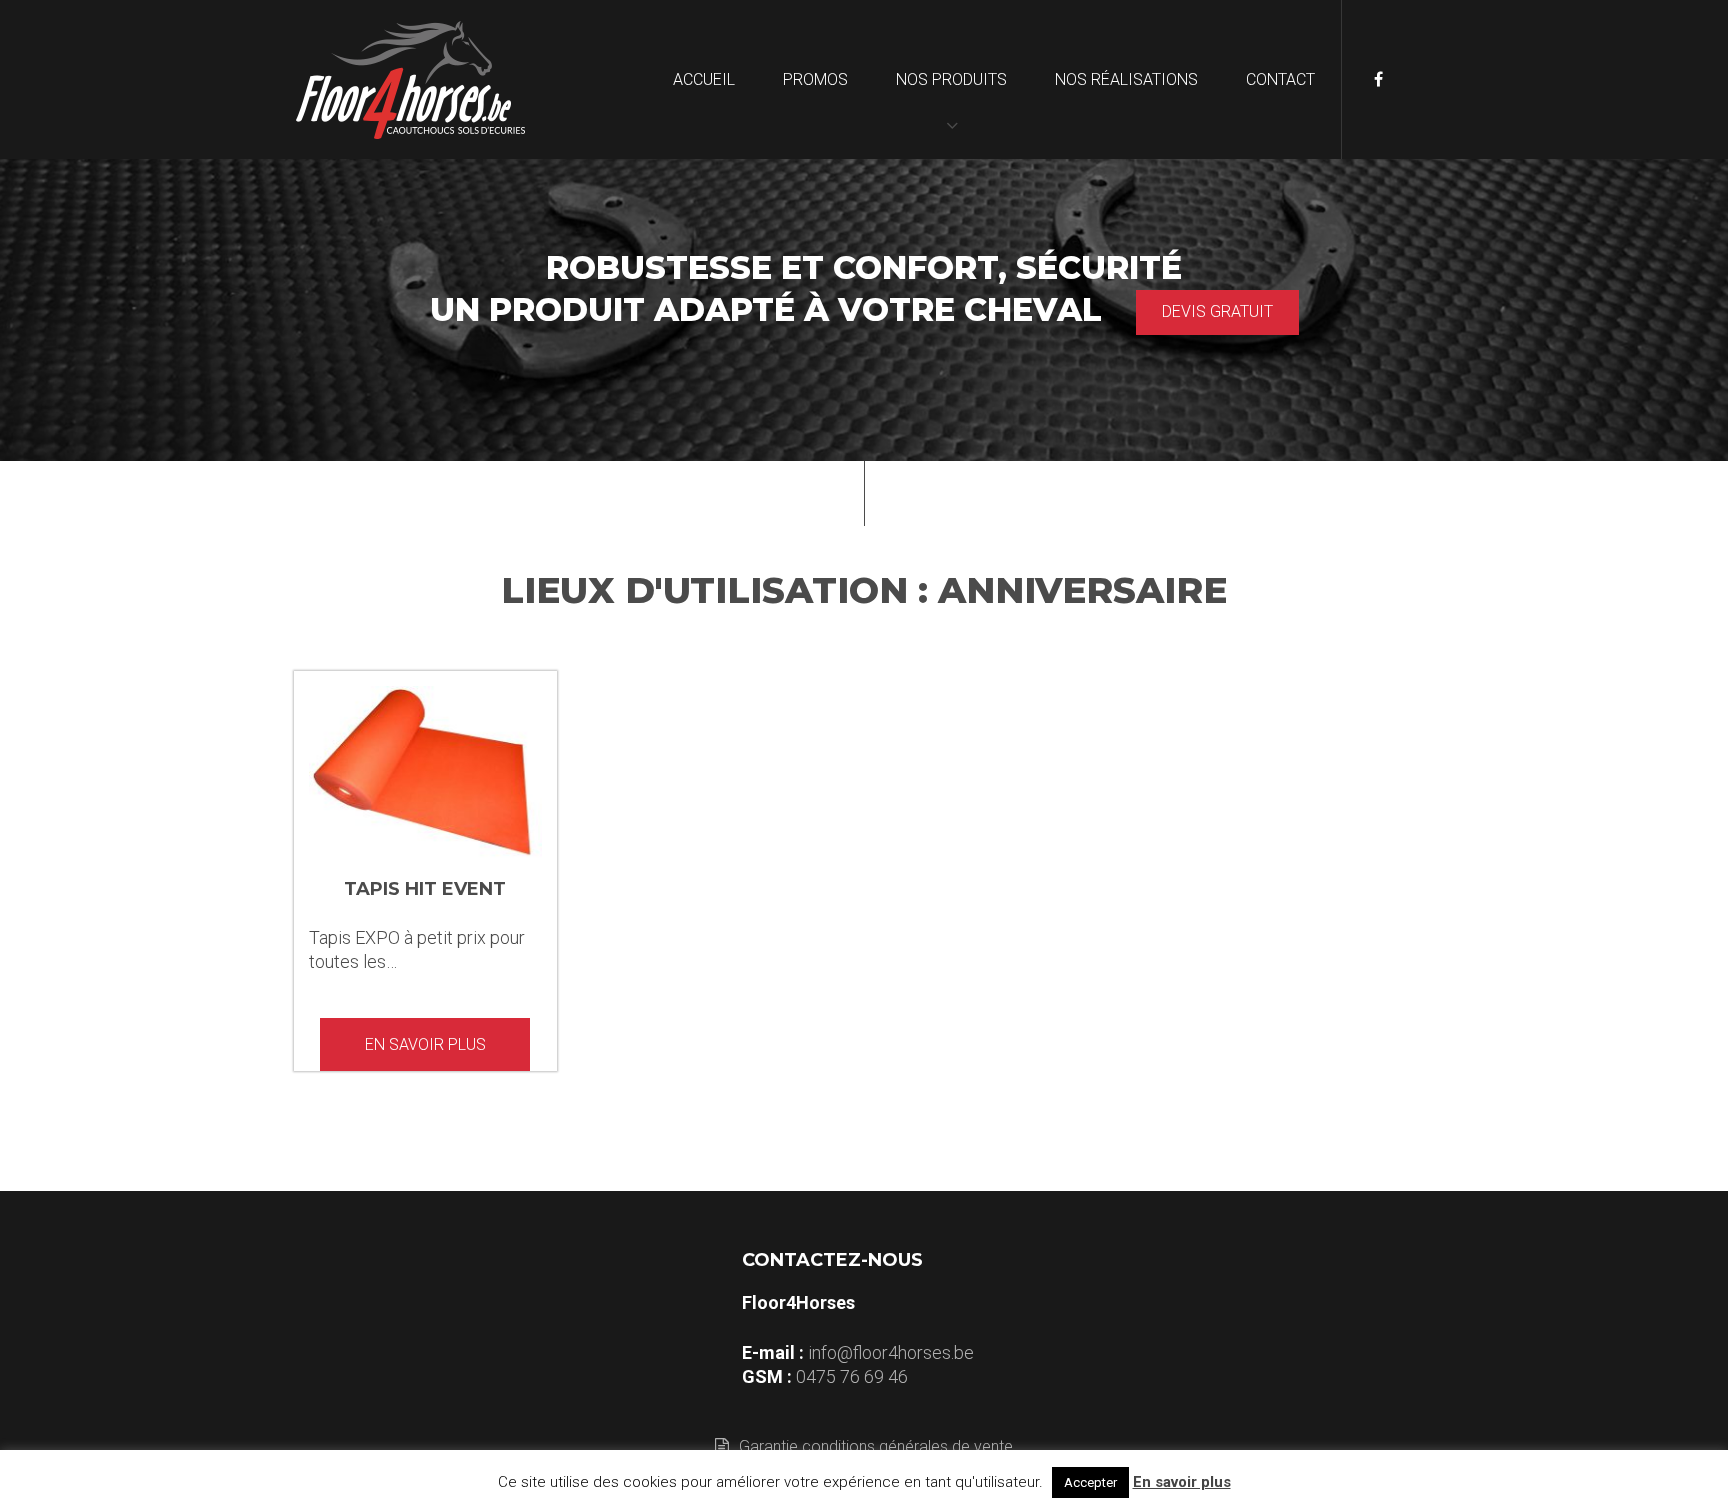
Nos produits (951, 79)
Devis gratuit (1217, 311)
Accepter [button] (1090, 1482)
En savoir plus (425, 1044)
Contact (1280, 79)
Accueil (704, 79)
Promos (815, 79)
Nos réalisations (1126, 79)
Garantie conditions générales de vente (876, 1446)
